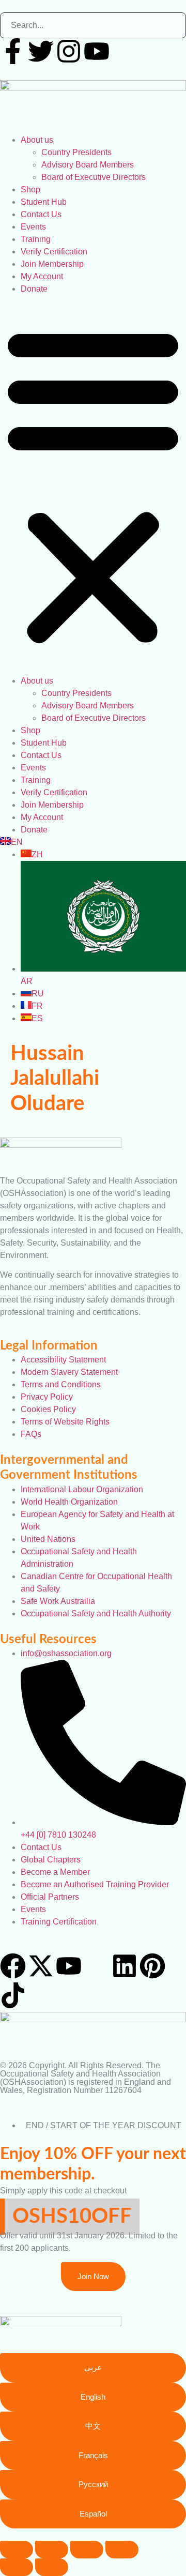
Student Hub (44, 202)
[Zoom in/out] (17, 2550)
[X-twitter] (41, 1966)
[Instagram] (69, 51)
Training (36, 239)
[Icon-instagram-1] (97, 1966)
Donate (34, 289)
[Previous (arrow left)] (17, 2567)
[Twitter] (41, 51)
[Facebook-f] (13, 51)
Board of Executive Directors (94, 177)
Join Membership (52, 264)
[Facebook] (13, 1966)
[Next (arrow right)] (52, 2567)
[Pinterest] (152, 1966)
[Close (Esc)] (122, 2550)
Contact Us (41, 214)
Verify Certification (54, 252)
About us (37, 140)
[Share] (87, 2550)
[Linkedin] (125, 1966)
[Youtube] (97, 51)
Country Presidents (76, 152)
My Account (42, 276)
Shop (30, 190)
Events (33, 227)
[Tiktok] (13, 1995)
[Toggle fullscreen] (52, 2550)
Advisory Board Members (88, 165)
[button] (93, 485)
